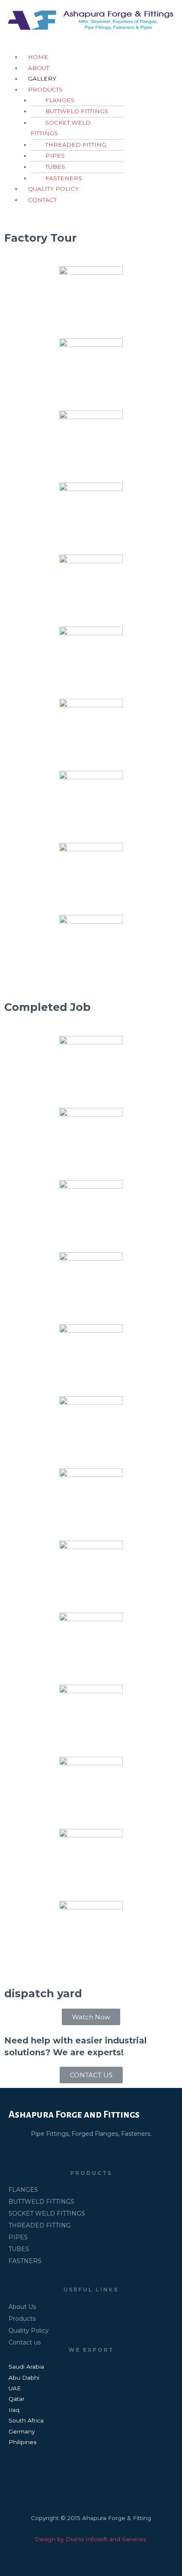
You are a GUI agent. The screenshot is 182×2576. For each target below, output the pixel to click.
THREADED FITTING (76, 145)
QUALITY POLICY (53, 189)
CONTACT (42, 200)
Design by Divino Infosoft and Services (91, 2539)
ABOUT (39, 68)
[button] (91, 2017)
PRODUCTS (45, 89)
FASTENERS (64, 178)
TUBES (55, 167)
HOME (38, 57)
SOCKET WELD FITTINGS (61, 128)
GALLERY (42, 78)
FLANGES (60, 100)
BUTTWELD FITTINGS (77, 111)
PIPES (55, 156)
